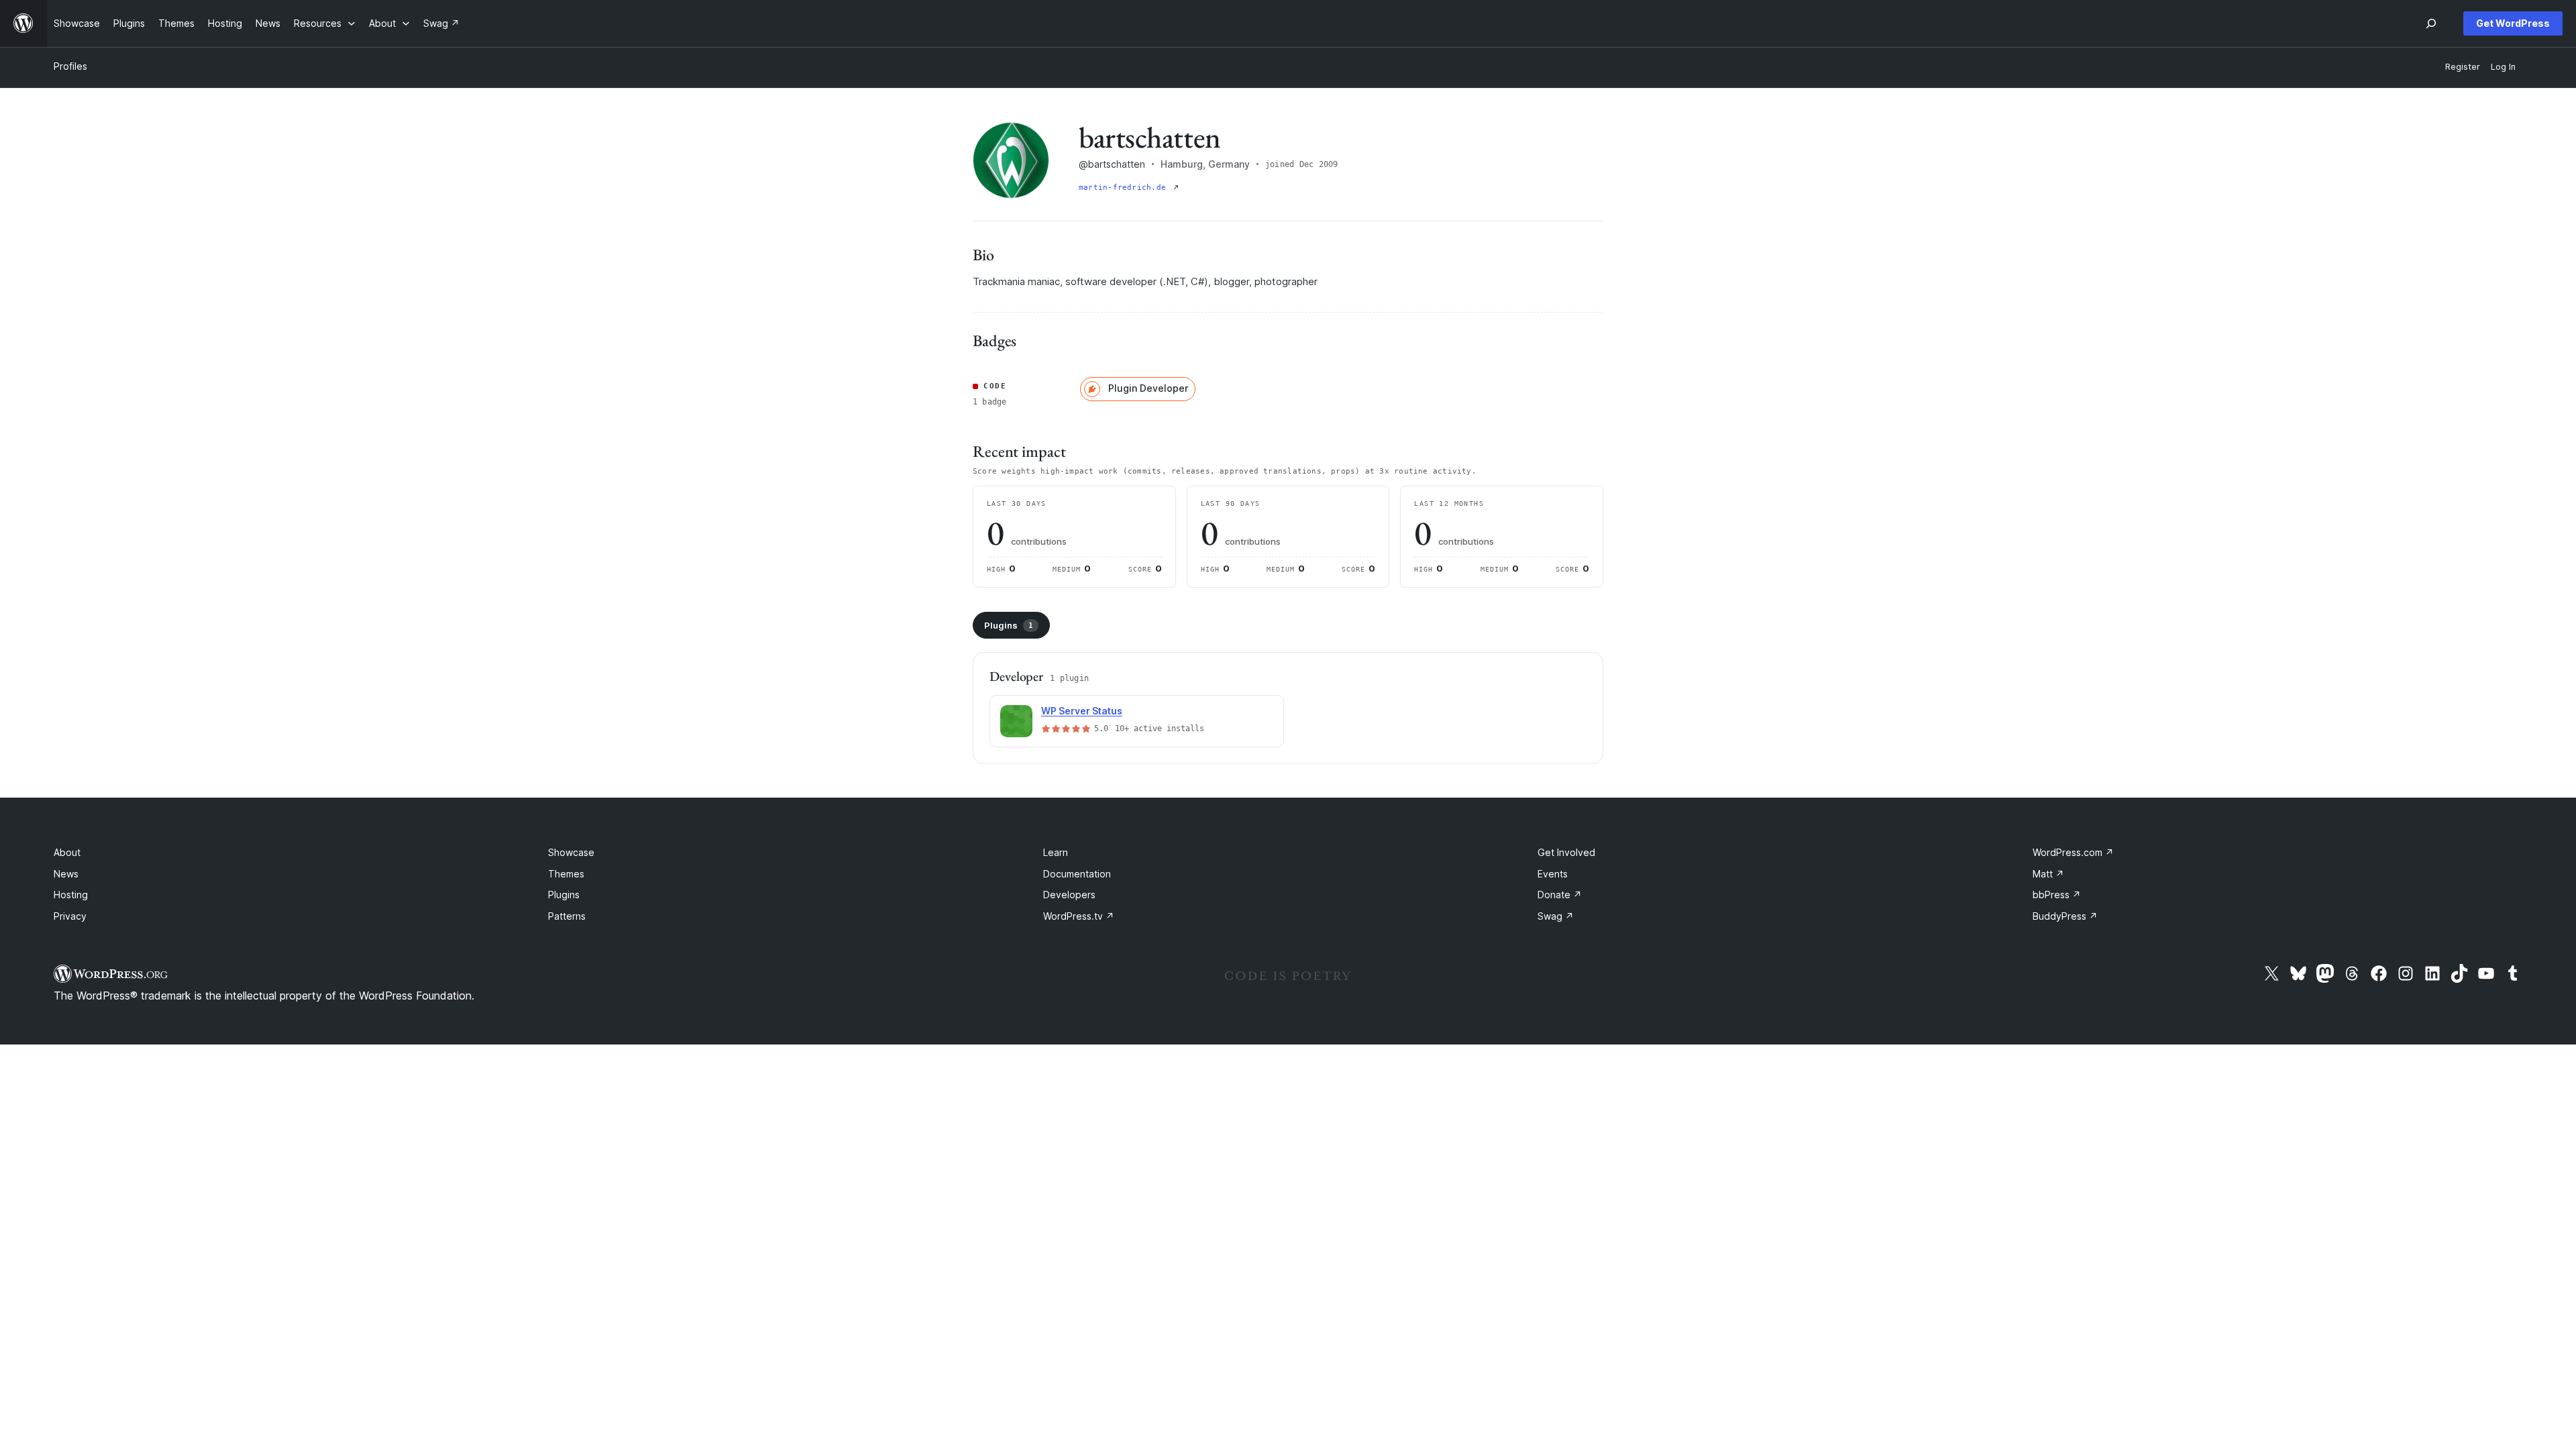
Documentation (1077, 874)
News (66, 874)
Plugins (1009, 625)
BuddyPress (2065, 916)
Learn (1056, 852)
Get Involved (1566, 852)
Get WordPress (2513, 23)
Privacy (70, 916)
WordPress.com (2073, 852)
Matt (2048, 874)
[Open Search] (2431, 23)
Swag (1556, 916)
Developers (1069, 895)
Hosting (71, 895)
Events (1553, 874)
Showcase (571, 852)
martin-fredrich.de (1125, 187)
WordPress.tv (1079, 916)
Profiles (70, 66)
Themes (566, 874)
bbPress (2057, 895)
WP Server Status (1082, 711)
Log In (2503, 67)
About (67, 852)
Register (2463, 67)
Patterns (567, 916)
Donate (1560, 895)
